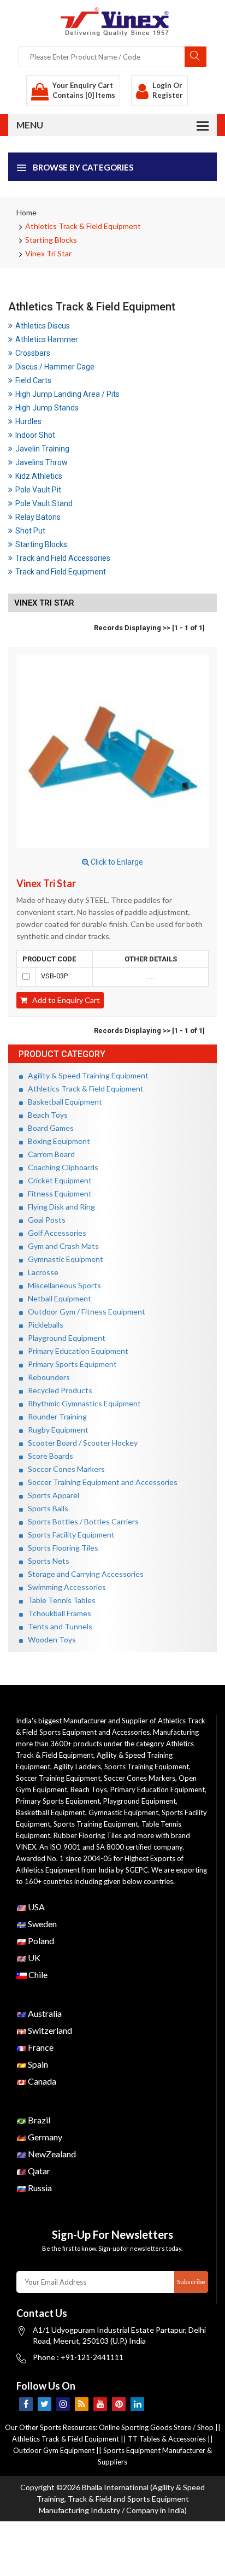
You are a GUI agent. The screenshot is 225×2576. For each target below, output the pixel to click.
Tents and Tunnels (58, 1626)
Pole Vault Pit (38, 490)
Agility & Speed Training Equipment (86, 1075)
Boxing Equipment (57, 1141)
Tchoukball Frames (57, 1613)
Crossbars (33, 353)
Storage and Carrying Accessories (83, 1574)
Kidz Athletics (39, 476)
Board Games (48, 1128)
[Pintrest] (119, 2404)
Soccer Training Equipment (58, 1778)
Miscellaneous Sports (62, 1285)
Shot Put (30, 531)
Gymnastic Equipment (63, 1259)
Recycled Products (58, 1390)
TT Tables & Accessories (167, 2439)
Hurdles (28, 421)
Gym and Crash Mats (61, 1246)
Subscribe (191, 2282)
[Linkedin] (137, 2404)
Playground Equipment (64, 1338)
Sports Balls (46, 1508)
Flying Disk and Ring (59, 1207)
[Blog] (82, 2404)
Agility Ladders (77, 1767)
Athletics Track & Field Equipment (83, 226)
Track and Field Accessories (63, 558)
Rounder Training (55, 1416)
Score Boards (48, 1456)
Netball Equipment (57, 1298)
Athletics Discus (43, 326)
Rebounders (46, 1377)
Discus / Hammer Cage (55, 367)
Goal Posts (44, 1220)
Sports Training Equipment (147, 1767)
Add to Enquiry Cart (64, 1000)
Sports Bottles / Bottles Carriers (81, 1521)
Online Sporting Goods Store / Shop (157, 2427)
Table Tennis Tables (59, 1600)
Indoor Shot (35, 435)
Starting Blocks (51, 240)
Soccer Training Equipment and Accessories (100, 1482)
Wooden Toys (49, 1639)
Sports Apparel (51, 1495)
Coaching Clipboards (61, 1167)
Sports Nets (46, 1561)
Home (26, 212)
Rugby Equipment (56, 1430)
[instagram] (63, 2404)
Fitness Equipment (57, 1193)
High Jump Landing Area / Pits (67, 394)
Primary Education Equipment (76, 1351)
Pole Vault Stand (44, 503)
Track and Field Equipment (61, 572)
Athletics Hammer (47, 339)
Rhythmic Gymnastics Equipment (82, 1403)
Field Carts (33, 380)
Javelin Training (42, 449)
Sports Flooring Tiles (61, 1548)
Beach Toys (45, 1115)
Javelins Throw (42, 462)
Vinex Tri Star (48, 253)
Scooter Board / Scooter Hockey (80, 1443)
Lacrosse (41, 1272)
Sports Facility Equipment (69, 1535)
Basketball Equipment (63, 1102)
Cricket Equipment (57, 1180)
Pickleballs (43, 1325)
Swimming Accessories (64, 1587)
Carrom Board (49, 1154)
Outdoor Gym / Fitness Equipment (84, 1312)
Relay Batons (38, 517)
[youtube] (100, 2404)
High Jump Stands (47, 408)
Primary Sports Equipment (70, 1364)
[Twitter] (45, 2404)
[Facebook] (26, 2404)
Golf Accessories (55, 1233)
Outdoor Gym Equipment (54, 2450)
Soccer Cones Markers (64, 1469)
